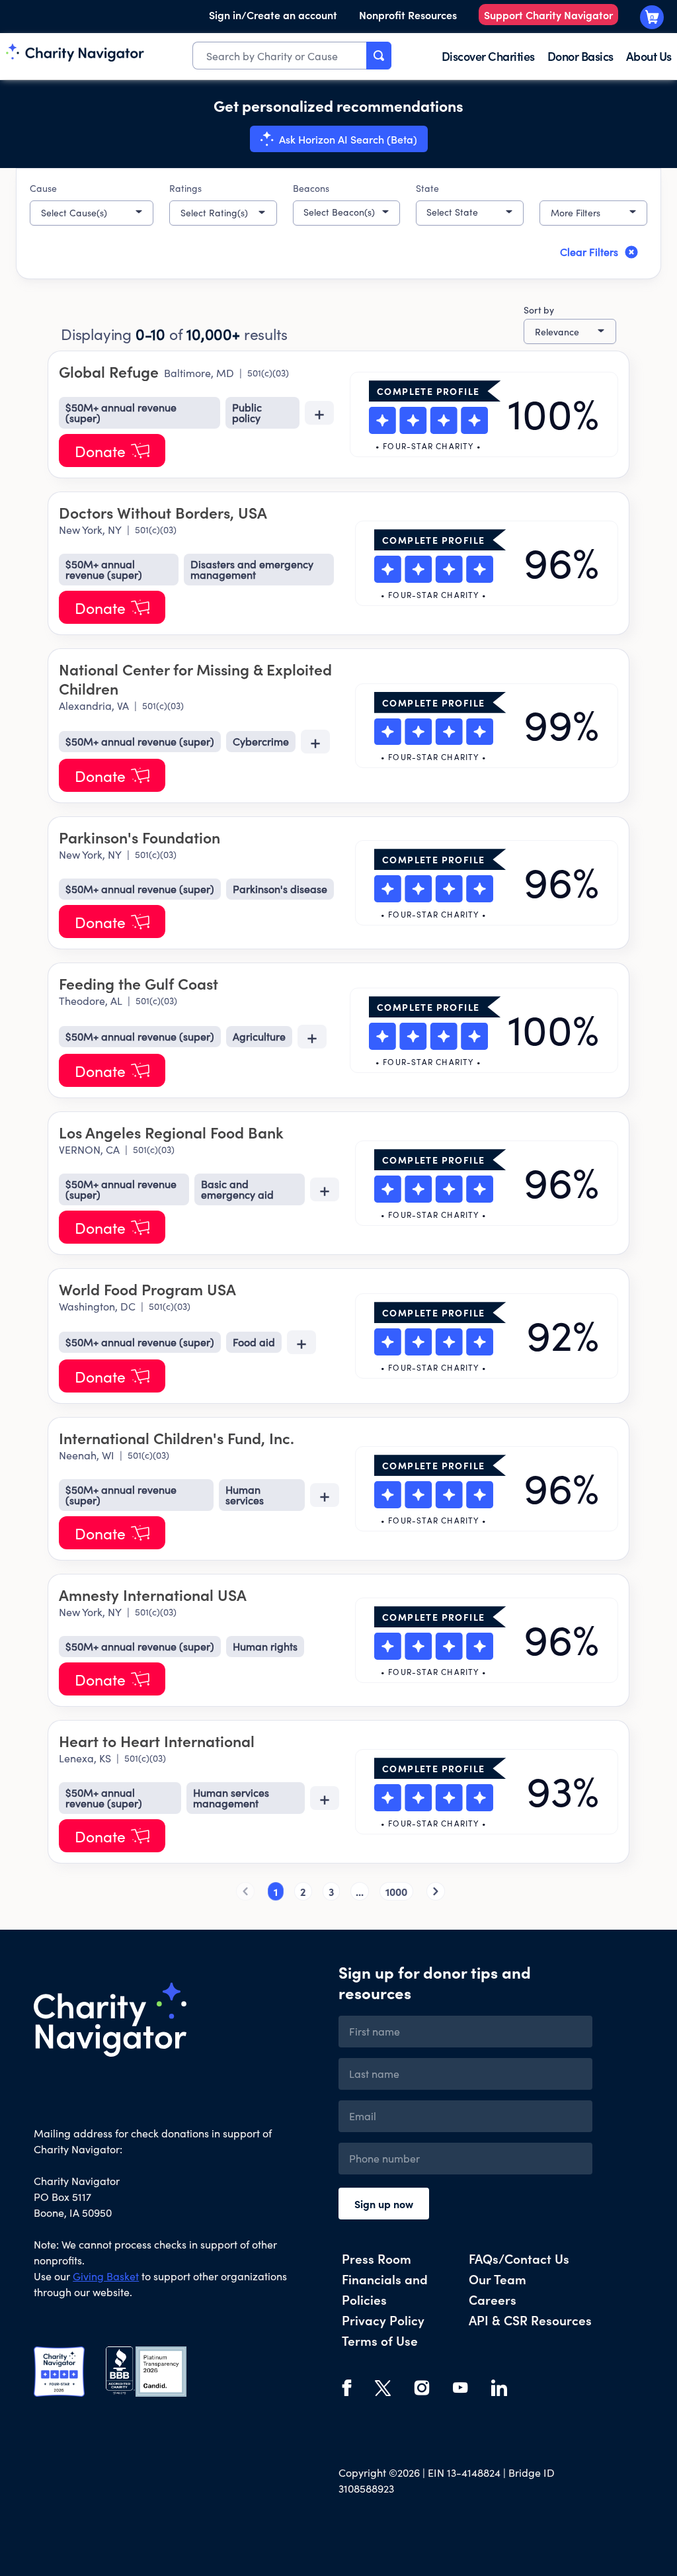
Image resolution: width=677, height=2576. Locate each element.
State (427, 188)
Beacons (311, 188)
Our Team (498, 2279)
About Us (649, 56)
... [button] (360, 1891)
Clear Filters (589, 252)
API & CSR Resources (530, 2320)
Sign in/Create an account (273, 15)
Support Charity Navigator (548, 15)
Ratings (185, 188)
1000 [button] (396, 1891)
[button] (92, 213)
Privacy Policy (383, 2320)
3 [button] (331, 1891)
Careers (493, 2299)
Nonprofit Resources (408, 15)
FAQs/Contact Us (519, 2258)
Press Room (377, 2258)
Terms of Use (380, 2340)
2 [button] (303, 1891)
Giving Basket (106, 2276)
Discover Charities (488, 56)
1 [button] (276, 1891)
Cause (43, 188)
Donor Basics (580, 56)
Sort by (539, 310)
